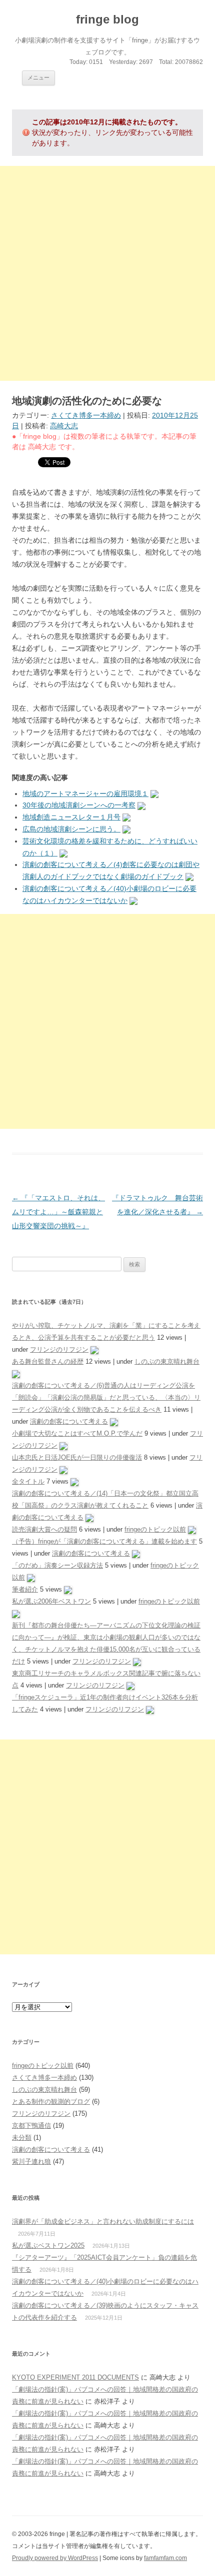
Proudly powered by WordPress (55, 2558)
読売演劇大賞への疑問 (44, 1529)
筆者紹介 (25, 1589)
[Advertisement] (107, 273)
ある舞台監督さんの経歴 (48, 1361)
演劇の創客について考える (69, 1421)
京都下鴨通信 (31, 2126)
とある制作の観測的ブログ (51, 2102)
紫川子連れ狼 (31, 2161)
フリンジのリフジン (59, 1349)
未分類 (22, 2138)
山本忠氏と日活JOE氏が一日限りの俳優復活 (77, 1457)
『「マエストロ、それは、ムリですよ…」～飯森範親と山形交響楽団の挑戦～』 (58, 1212)
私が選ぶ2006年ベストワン (51, 1601)
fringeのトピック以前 (155, 1529)
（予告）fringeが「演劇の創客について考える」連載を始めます (104, 1541)
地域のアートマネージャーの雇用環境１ (85, 794)
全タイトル (28, 1481)
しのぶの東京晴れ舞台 (167, 1361)
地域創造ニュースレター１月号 (71, 817)
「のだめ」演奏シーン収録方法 (57, 1565)
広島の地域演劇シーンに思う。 (71, 829)
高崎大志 (64, 426)
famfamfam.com (165, 2558)
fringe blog (107, 19)
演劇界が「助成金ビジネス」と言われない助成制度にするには (103, 2221)
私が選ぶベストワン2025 (48, 2245)
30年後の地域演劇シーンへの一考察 (79, 805)
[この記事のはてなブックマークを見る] (154, 794)
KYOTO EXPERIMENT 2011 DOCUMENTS (75, 2377)
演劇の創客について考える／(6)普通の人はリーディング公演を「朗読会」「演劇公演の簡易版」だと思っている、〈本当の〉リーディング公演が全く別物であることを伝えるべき (106, 1397)
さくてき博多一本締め (86, 415)
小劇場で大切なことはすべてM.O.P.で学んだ (77, 1433)
